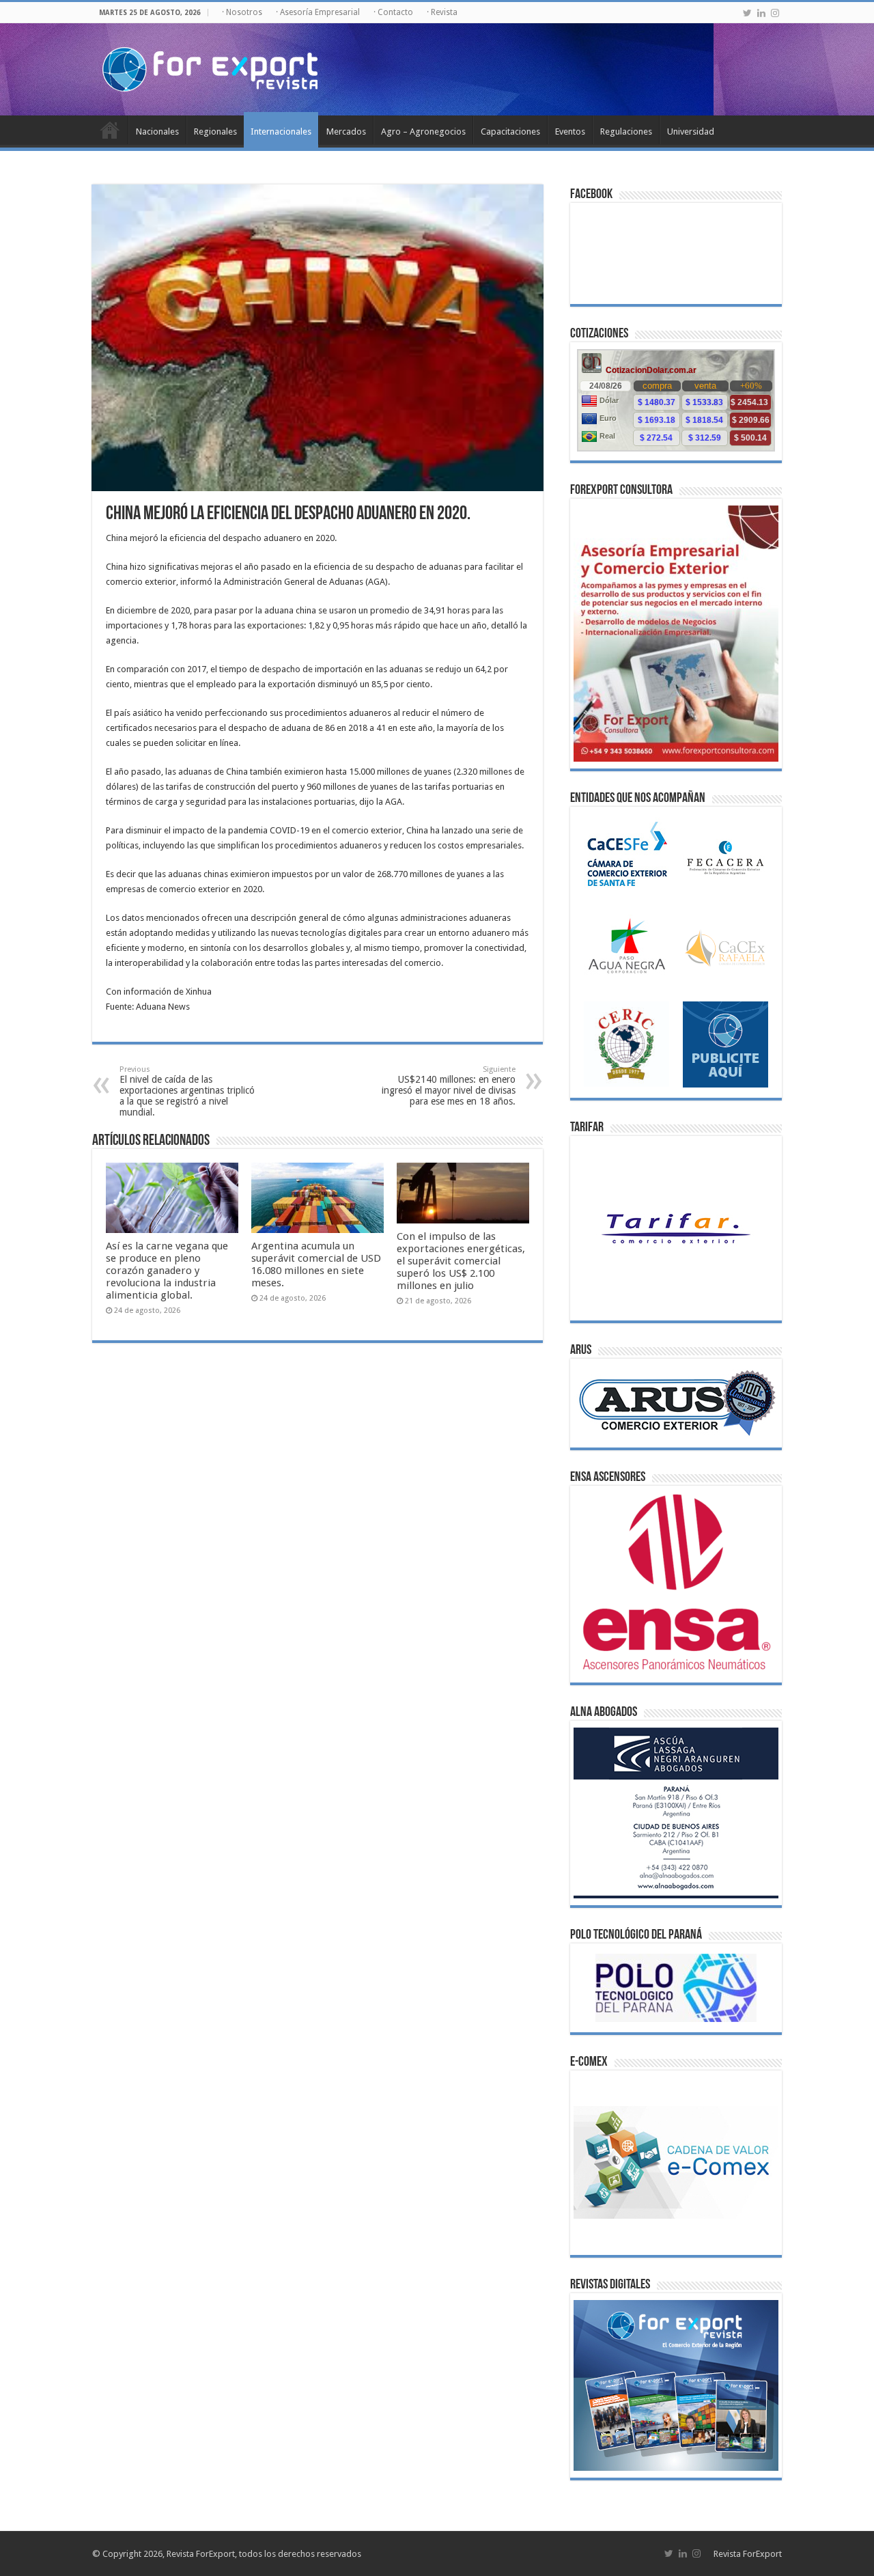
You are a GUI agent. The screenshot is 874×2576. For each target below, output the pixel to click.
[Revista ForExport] (210, 67)
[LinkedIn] (761, 13)
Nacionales (157, 131)
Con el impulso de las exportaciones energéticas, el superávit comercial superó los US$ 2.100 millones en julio (461, 1261)
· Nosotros (242, 12)
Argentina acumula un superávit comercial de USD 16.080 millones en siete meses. (316, 1264)
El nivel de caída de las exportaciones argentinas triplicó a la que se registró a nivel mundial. (187, 1091)
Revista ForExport (748, 2554)
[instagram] (775, 13)
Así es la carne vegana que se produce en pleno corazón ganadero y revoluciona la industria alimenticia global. (167, 1271)
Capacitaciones (510, 131)
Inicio (110, 130)
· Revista (442, 12)
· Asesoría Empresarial (318, 12)
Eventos (570, 131)
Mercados (346, 131)
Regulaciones (626, 131)
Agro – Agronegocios (423, 131)
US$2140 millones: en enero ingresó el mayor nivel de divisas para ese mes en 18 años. (449, 1086)
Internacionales (281, 131)
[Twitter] (747, 13)
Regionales (215, 131)
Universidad (691, 131)
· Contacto (393, 12)
